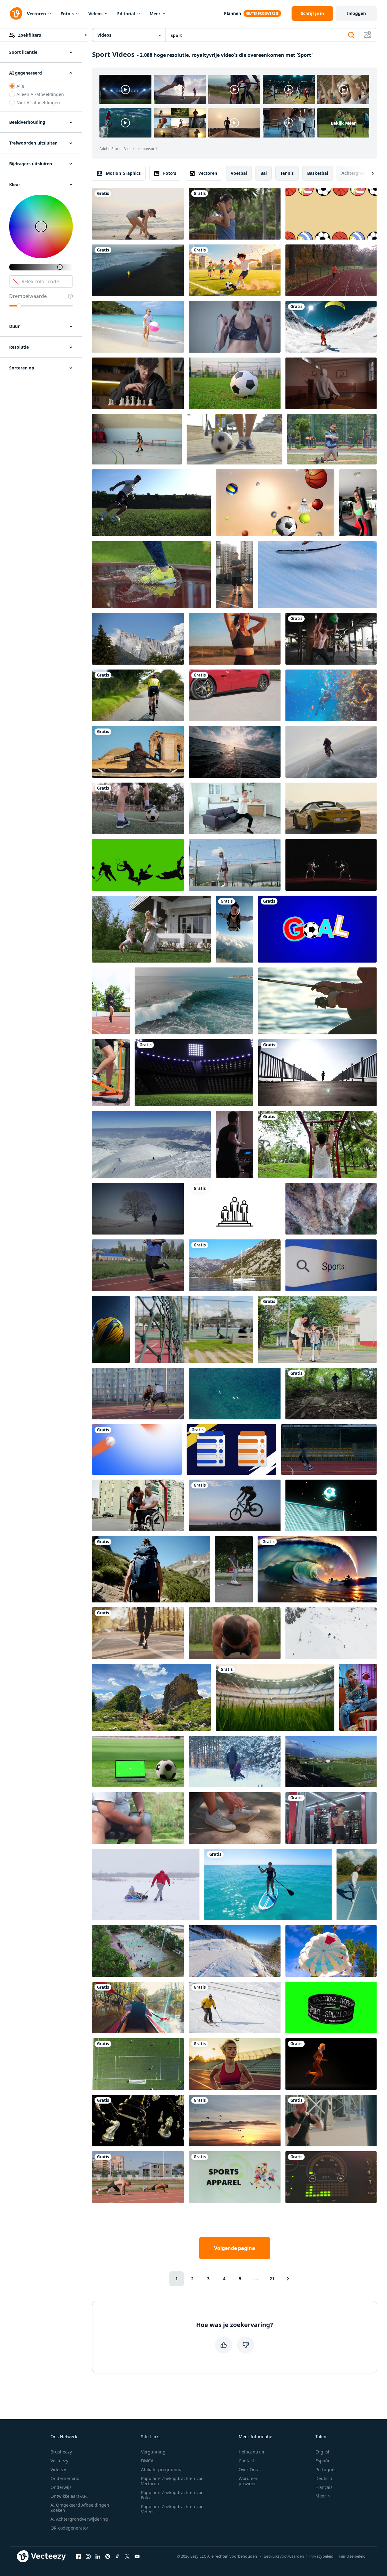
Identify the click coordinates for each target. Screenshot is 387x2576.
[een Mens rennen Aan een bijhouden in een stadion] (329, 1449)
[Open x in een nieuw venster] (127, 2556)
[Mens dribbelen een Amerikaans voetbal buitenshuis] (234, 439)
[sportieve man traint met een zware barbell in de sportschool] (331, 1818)
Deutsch (324, 2478)
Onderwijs (61, 2487)
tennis (287, 173)
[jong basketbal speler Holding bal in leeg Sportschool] (331, 383)
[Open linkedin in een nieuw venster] (98, 2556)
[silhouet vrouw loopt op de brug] (317, 1073)
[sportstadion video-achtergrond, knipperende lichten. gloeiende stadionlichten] (194, 1073)
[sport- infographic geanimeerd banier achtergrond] (231, 1449)
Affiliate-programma (162, 2470)
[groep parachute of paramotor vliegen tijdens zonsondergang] (235, 2121)
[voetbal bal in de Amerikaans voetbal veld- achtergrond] (235, 383)
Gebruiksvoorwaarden (284, 2556)
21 (272, 2279)
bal (264, 173)
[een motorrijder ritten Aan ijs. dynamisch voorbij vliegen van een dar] (331, 752)
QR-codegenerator (69, 2528)
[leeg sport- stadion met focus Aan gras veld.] (275, 1697)
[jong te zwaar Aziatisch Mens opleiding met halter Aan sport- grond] (138, 1818)
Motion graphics (123, 173)
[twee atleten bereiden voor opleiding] (138, 2177)
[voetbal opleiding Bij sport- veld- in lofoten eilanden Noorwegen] (331, 1761)
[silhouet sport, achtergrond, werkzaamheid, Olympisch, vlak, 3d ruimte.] (138, 865)
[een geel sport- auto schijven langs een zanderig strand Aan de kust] (331, 808)
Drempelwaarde (28, 296)
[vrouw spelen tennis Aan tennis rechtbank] (235, 865)
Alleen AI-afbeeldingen (40, 94)
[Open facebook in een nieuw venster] (78, 2556)
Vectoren (36, 14)
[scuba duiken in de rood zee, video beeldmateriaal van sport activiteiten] (331, 695)
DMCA (147, 2461)
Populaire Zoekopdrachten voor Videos (173, 2509)
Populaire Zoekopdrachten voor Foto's (173, 2495)
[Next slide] (367, 173)
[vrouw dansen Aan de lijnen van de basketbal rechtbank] (357, 1884)
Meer (155, 14)
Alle (20, 86)
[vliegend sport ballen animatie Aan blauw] (137, 1449)
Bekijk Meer (343, 123)
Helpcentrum (252, 2452)
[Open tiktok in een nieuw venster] (117, 2556)
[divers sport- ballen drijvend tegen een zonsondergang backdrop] (275, 503)
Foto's (67, 14)
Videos (95, 14)
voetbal (239, 173)
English (323, 2452)
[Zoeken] (351, 35)
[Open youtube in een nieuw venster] (137, 2556)
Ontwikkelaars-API (69, 2496)
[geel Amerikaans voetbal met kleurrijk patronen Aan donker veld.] (111, 1329)
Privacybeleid (321, 2556)
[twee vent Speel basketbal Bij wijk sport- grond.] (138, 1394)
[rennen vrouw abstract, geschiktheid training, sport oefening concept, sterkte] (331, 2064)
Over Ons (248, 2470)
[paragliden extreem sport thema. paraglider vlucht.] (138, 639)
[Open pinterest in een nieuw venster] (108, 2556)
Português (326, 2470)
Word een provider (249, 2481)
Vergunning (153, 2452)
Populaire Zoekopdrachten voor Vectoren (173, 2481)
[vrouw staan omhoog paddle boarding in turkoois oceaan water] (268, 1884)
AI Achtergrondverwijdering (79, 2519)
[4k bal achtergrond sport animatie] (331, 214)
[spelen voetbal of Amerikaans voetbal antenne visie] (138, 2064)
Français (324, 2487)
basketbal (318, 173)
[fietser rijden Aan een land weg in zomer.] (138, 695)
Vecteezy (59, 2461)
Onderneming (65, 2478)
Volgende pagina (235, 2248)
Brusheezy (61, 2452)
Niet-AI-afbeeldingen (38, 103)
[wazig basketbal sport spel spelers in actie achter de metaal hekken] (194, 1329)
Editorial (126, 14)
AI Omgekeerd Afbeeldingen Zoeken (80, 2508)
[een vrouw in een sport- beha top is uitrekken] (235, 639)
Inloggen (356, 13)
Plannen (233, 13)
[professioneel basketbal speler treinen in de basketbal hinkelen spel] (137, 439)
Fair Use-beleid (352, 2556)
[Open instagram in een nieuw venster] (88, 2556)
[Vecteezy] (16, 13)
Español (324, 2461)
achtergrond (355, 173)
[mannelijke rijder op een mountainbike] (235, 1505)
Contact (246, 2461)
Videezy (58, 2470)
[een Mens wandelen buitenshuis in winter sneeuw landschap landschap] (138, 1209)
